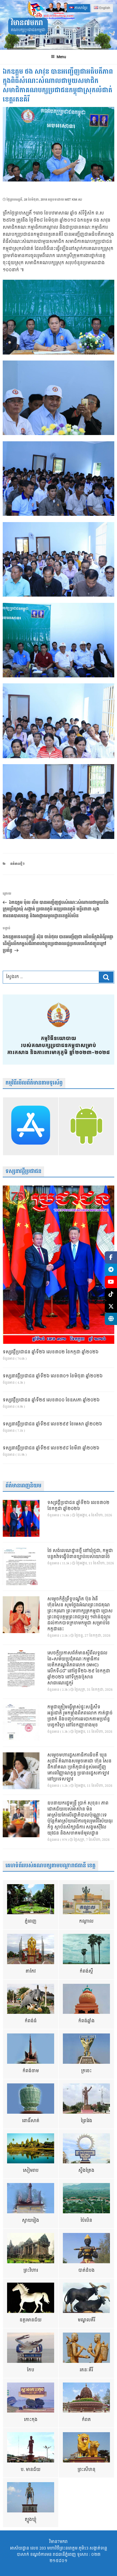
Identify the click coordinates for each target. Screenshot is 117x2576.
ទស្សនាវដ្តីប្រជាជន (23, 1171)
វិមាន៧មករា (27, 23)
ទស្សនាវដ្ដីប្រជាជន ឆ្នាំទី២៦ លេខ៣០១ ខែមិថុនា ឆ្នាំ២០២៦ (53, 1376)
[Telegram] (111, 1270)
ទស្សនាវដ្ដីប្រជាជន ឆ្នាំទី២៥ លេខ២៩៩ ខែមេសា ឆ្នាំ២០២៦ (52, 1424)
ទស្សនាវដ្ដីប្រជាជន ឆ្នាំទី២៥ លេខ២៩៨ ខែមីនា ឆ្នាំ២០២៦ (51, 1448)
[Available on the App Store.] (31, 1126)
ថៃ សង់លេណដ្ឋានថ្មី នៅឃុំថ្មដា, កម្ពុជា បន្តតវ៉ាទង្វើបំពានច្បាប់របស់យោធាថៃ (80, 1554)
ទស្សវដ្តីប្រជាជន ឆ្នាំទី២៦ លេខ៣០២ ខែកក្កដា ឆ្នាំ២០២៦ (51, 1352)
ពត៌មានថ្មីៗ (17, 864)
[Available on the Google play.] (86, 1126)
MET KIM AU (73, 200)
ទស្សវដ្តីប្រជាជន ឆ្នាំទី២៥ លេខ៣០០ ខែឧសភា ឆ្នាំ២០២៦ (51, 1400)
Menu (61, 57)
